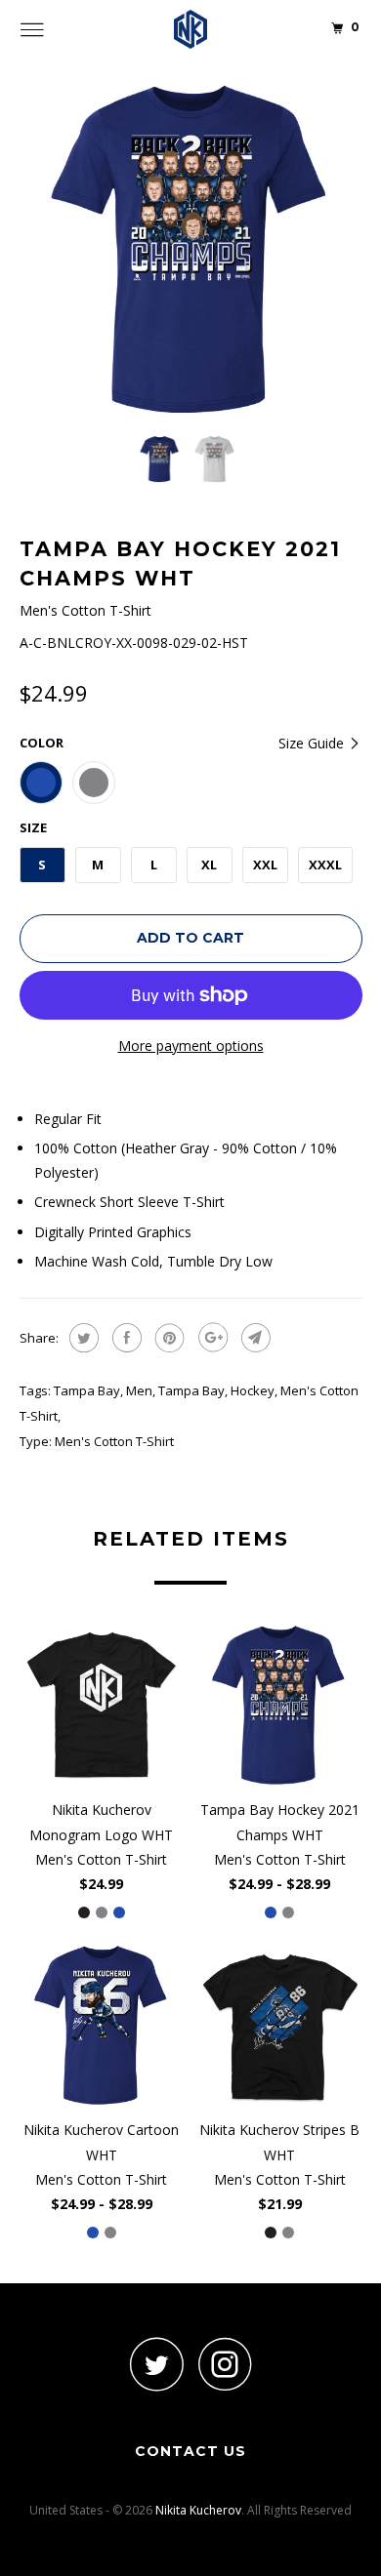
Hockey (253, 1390)
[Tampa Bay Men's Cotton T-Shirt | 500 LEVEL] (191, 249)
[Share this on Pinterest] (168, 1338)
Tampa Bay (87, 1390)
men (139, 1390)
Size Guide (313, 743)
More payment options (191, 1046)
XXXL (325, 865)
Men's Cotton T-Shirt (114, 1441)
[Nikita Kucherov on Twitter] (156, 2364)
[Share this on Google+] (211, 1338)
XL (209, 865)
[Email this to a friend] (254, 1338)
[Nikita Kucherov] (191, 29)
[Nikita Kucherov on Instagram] (225, 2364)
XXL (265, 865)
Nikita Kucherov (198, 2510)
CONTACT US (190, 2451)
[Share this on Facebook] (125, 1338)
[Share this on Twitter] (82, 1338)
